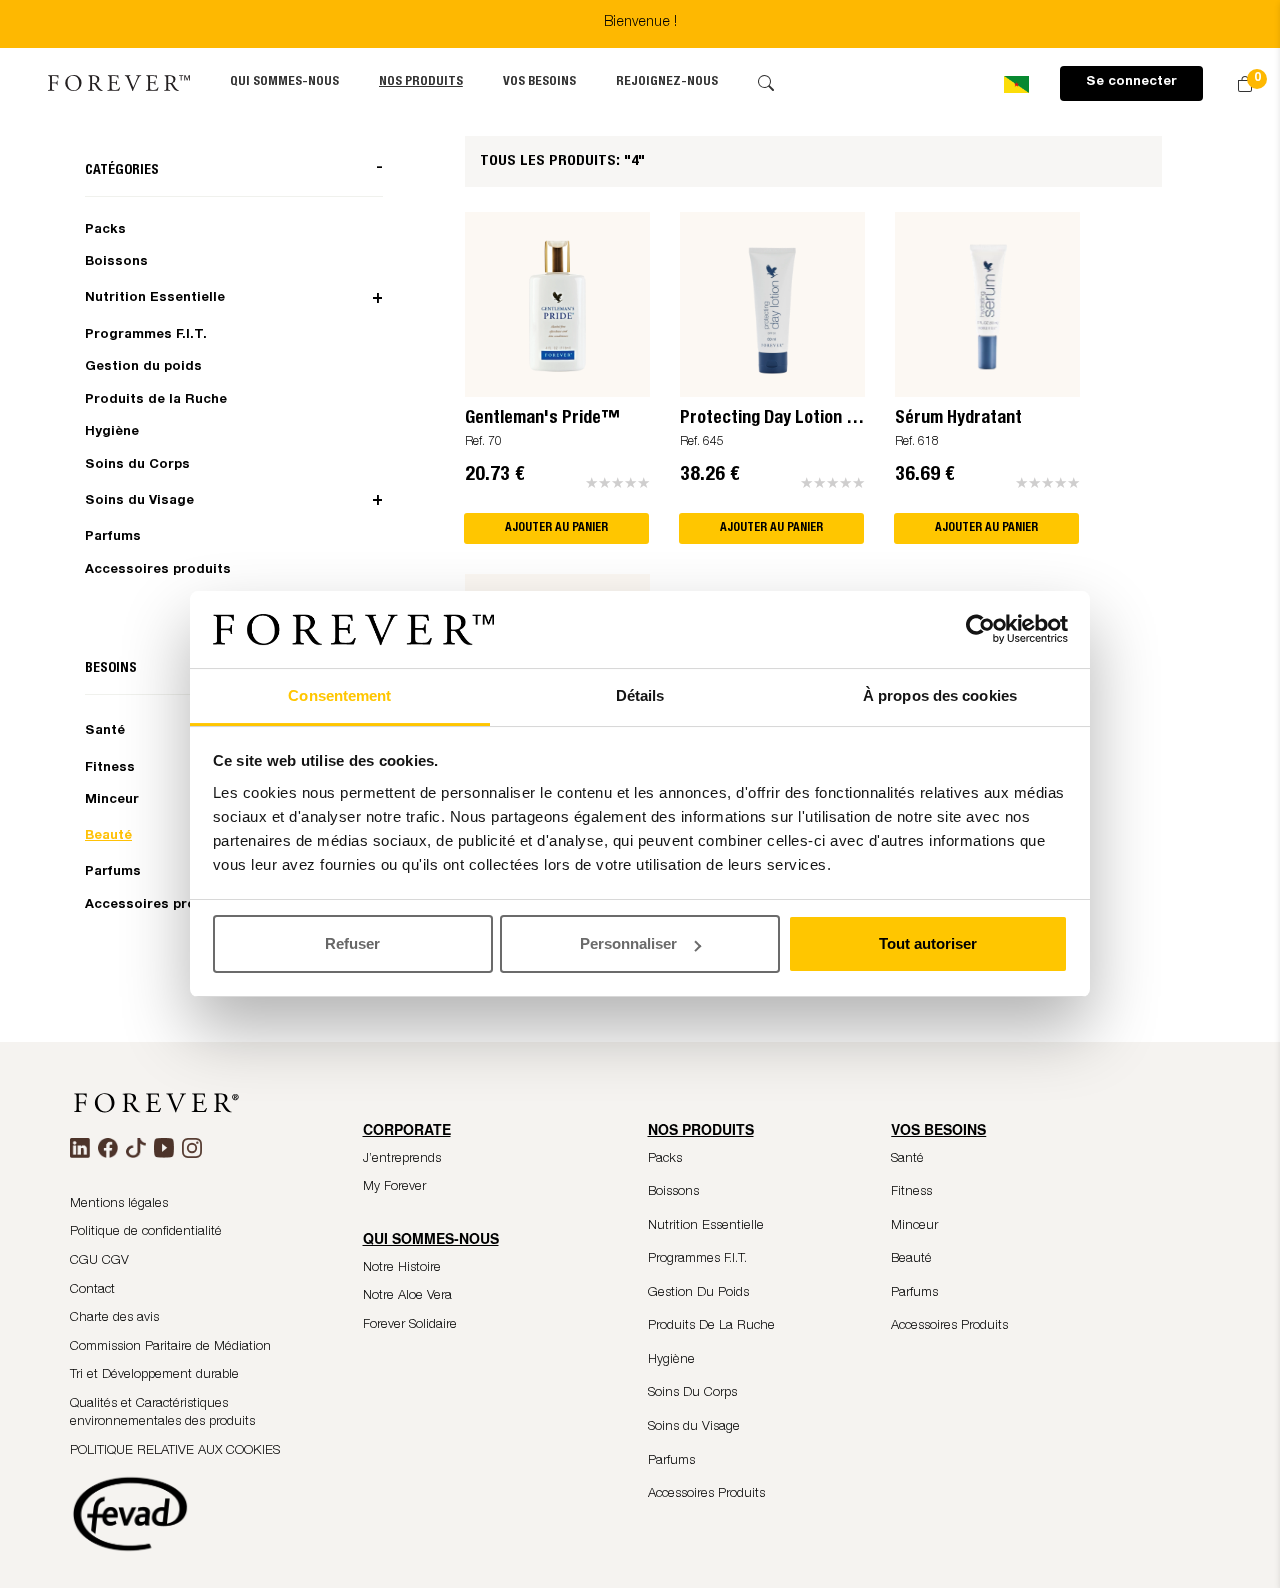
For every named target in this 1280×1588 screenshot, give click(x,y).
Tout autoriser (928, 943)
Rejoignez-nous (667, 82)
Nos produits (421, 82)
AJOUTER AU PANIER (556, 528)
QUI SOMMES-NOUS (284, 82)
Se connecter (1131, 82)
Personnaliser (628, 943)
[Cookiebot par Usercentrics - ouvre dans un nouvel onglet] (980, 630)
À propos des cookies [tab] (940, 695)
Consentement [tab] (339, 695)
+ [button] (377, 299)
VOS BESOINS (539, 82)
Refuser (352, 943)
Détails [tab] (640, 695)
